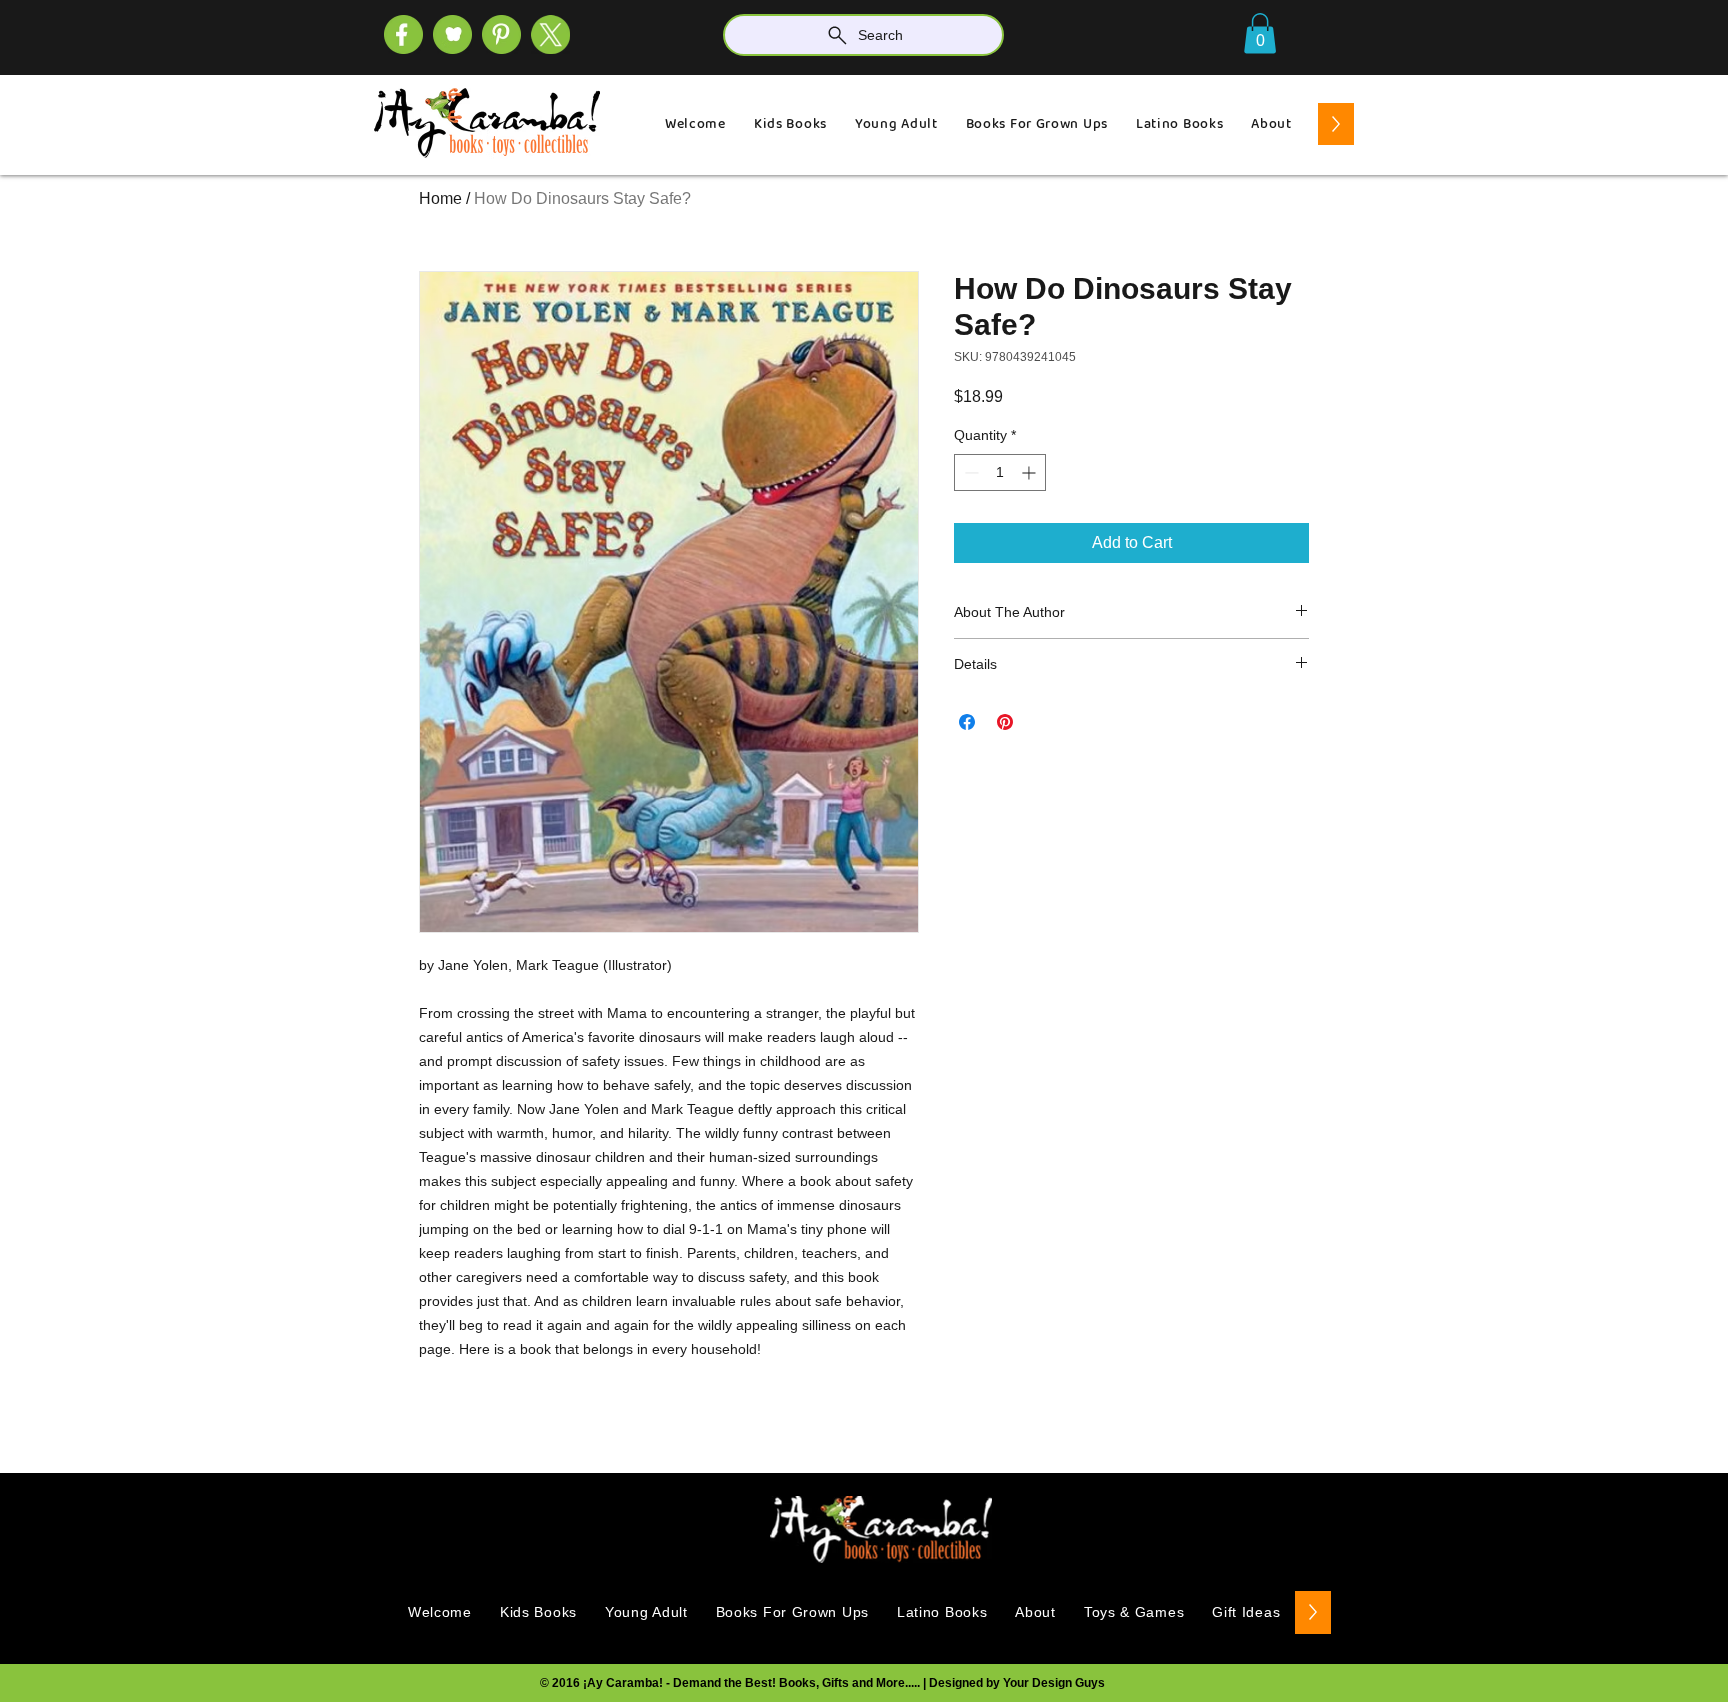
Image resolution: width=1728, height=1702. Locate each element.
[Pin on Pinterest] (1005, 722)
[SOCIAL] (501, 34)
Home (440, 198)
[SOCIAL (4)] (403, 34)
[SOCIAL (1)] (452, 34)
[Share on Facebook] (967, 722)
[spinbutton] (1000, 472)
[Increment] (1030, 472)
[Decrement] (969, 472)
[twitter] (550, 34)
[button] (1260, 33)
